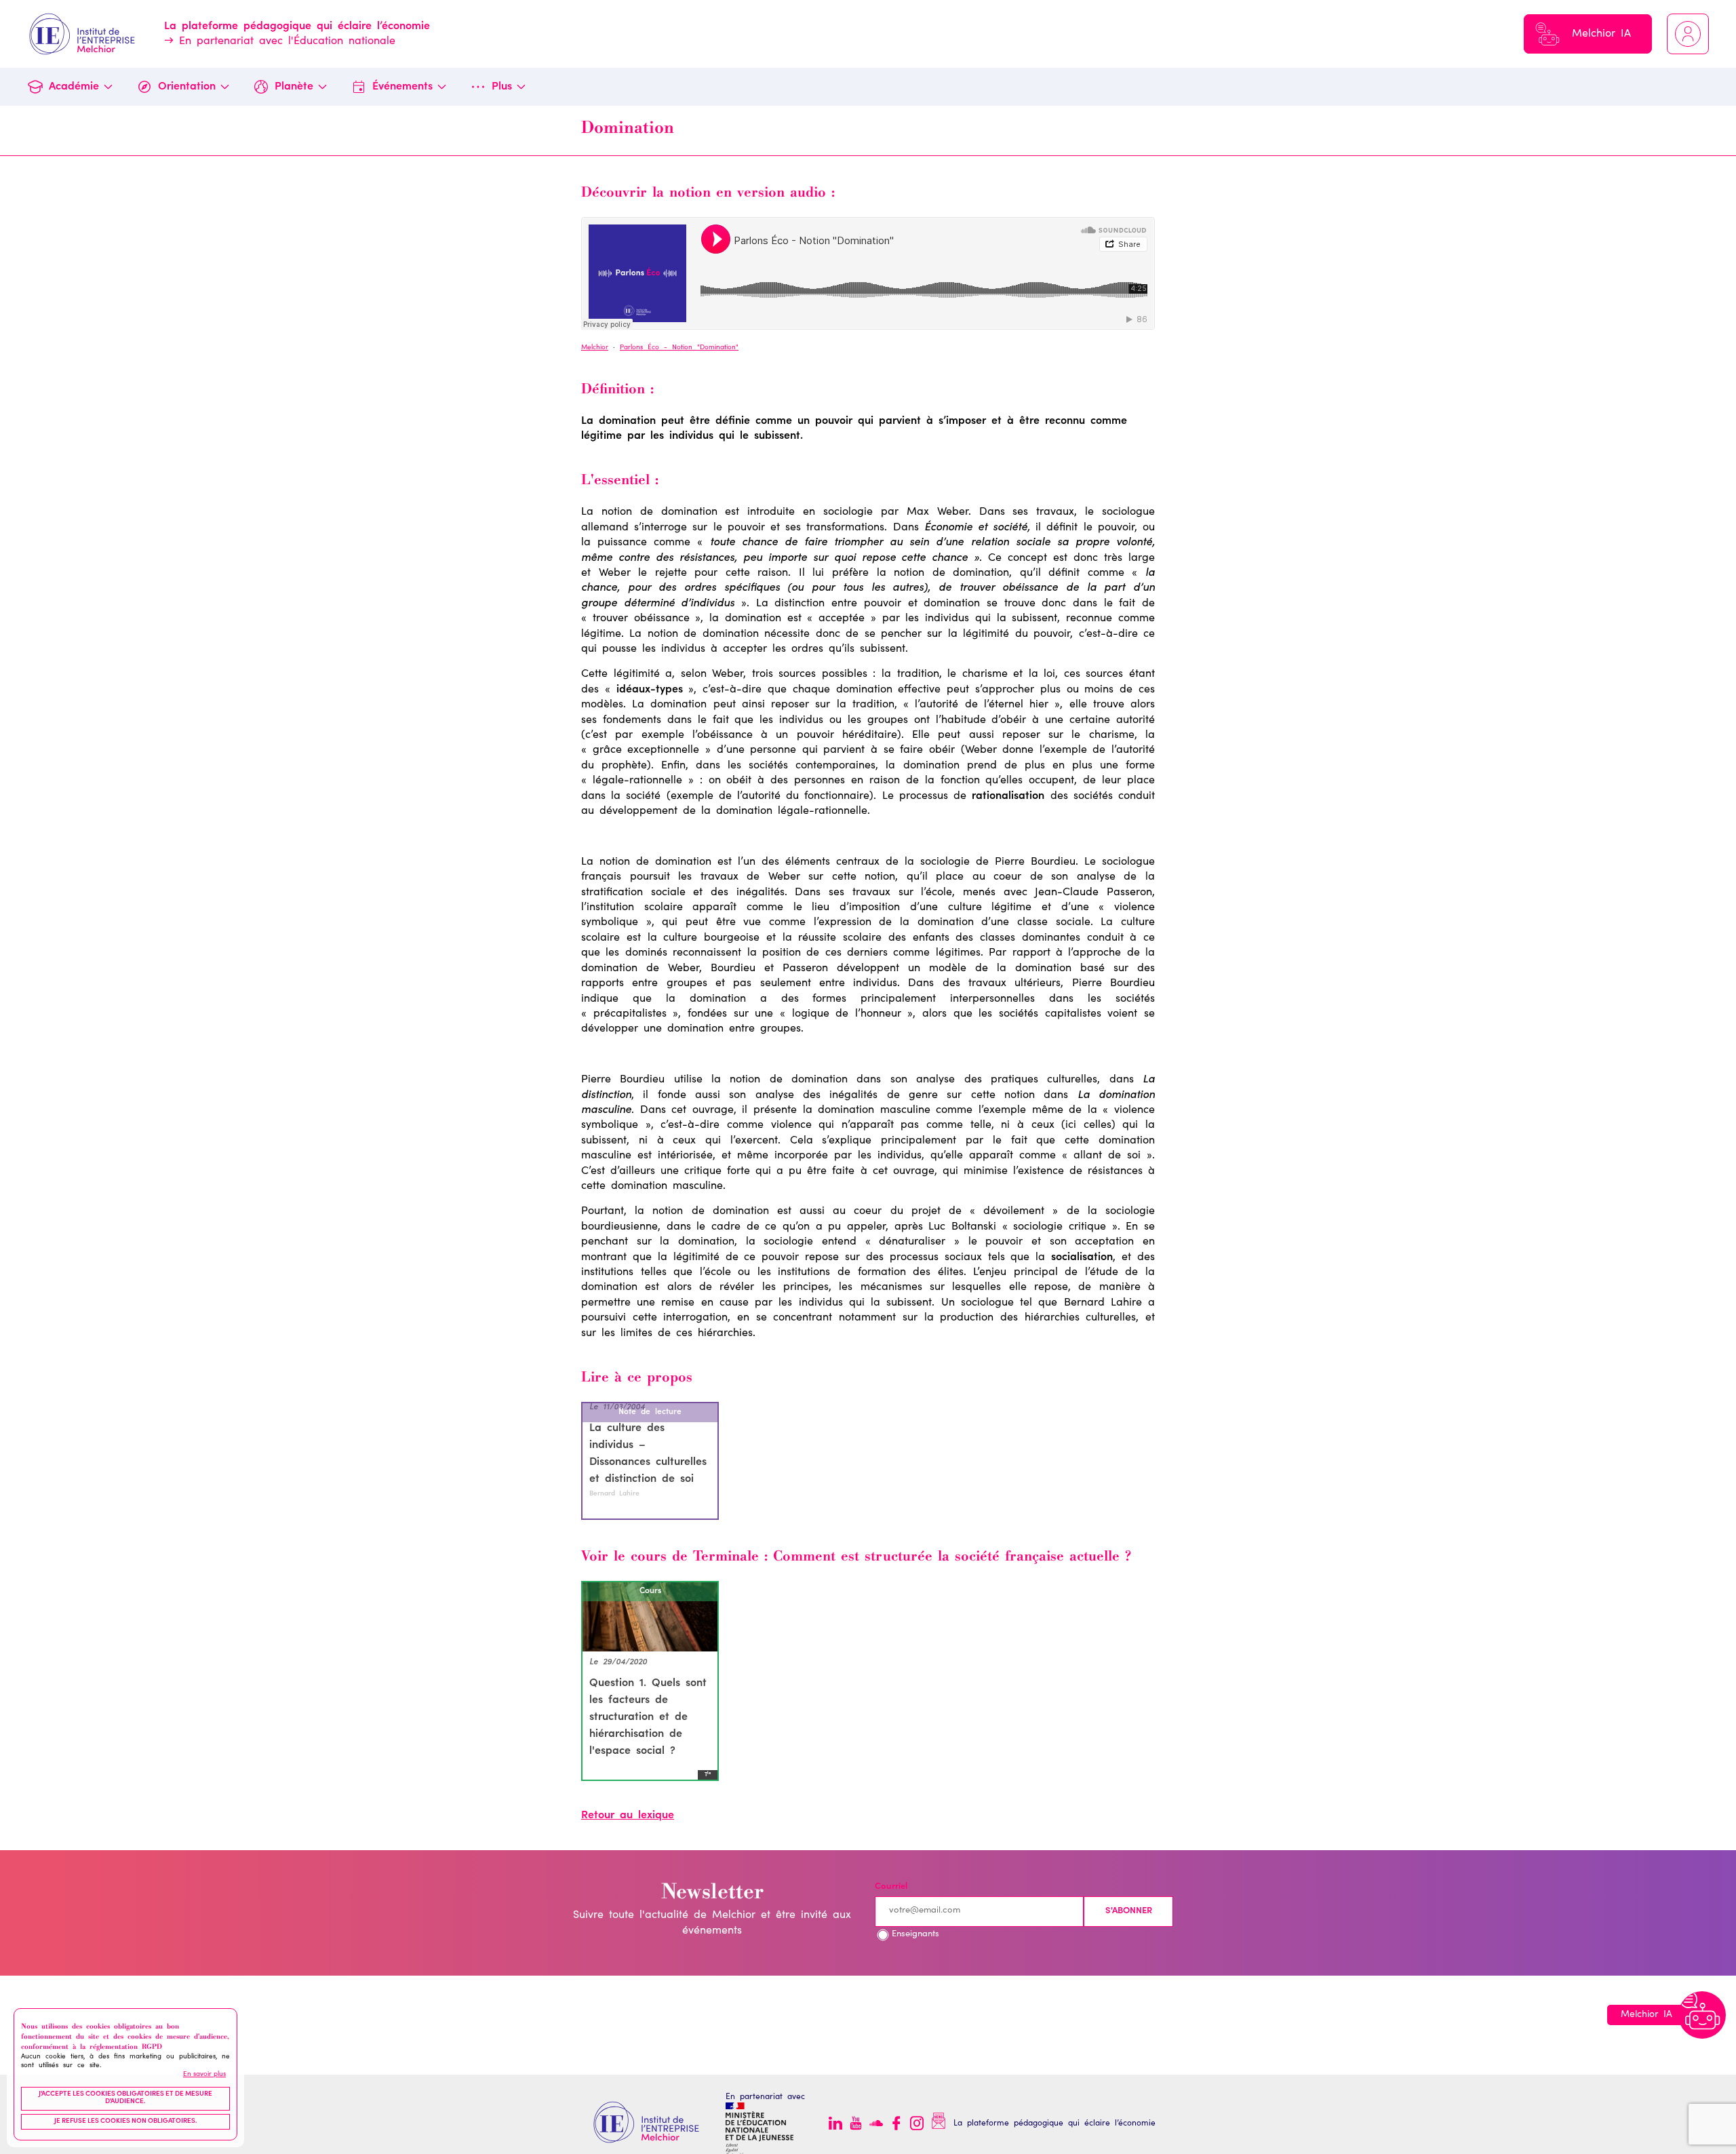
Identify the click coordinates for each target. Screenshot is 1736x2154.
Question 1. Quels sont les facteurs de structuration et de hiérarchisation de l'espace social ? (648, 1717)
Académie (74, 87)
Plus (502, 87)
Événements (402, 87)
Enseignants (915, 1935)
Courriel (891, 1887)
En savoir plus (204, 2075)
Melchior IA (1601, 34)
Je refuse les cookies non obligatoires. (126, 2121)
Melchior (595, 348)
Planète (294, 87)
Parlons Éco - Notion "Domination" (679, 348)
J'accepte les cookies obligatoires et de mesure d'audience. (125, 2098)
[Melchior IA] (1702, 2015)
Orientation (187, 87)
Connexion (1688, 34)
